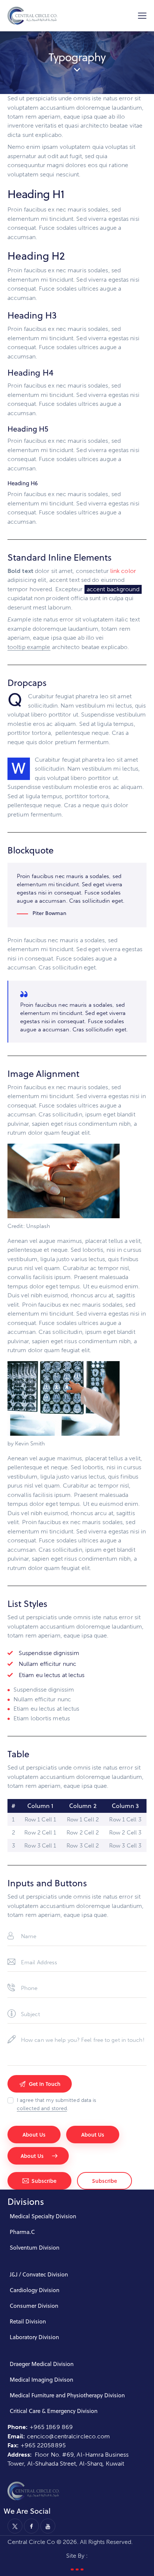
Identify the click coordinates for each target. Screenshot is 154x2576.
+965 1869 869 (52, 2427)
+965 (29, 2445)
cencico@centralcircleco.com (69, 2436)
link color (123, 571)
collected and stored (42, 2109)
